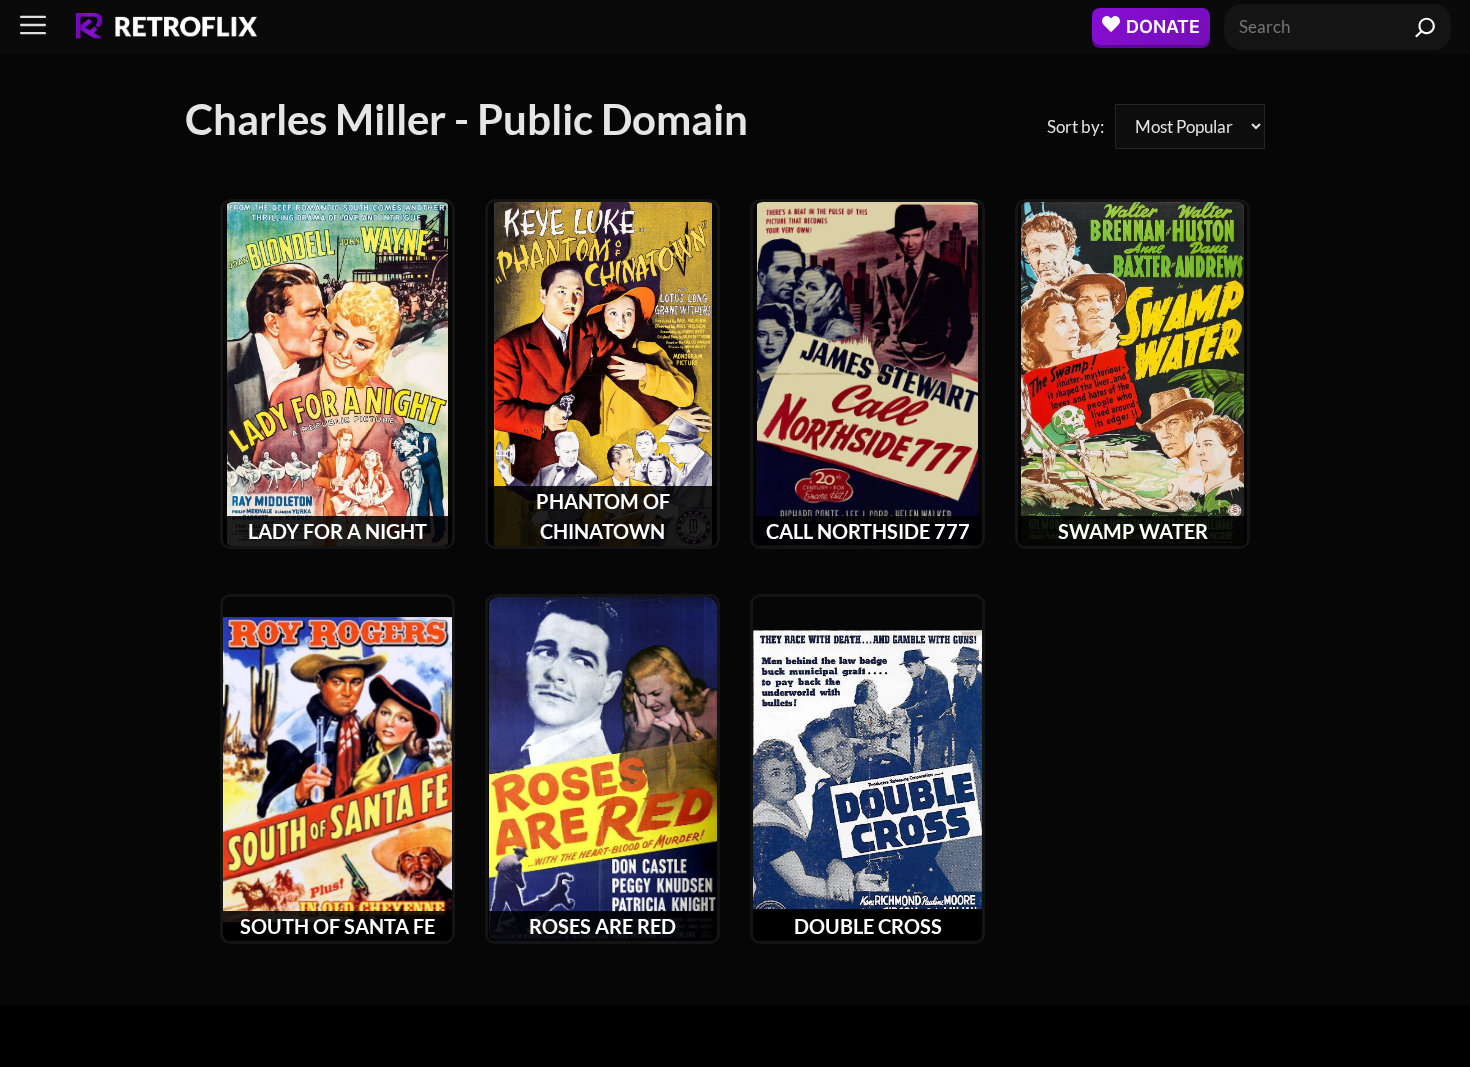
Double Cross (868, 926)
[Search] (1425, 27)
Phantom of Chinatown (603, 516)
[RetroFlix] (166, 27)
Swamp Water (1133, 531)
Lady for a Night (337, 531)
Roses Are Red (602, 926)
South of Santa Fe (337, 926)
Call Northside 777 (868, 531)
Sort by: (1075, 126)
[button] (33, 26)
